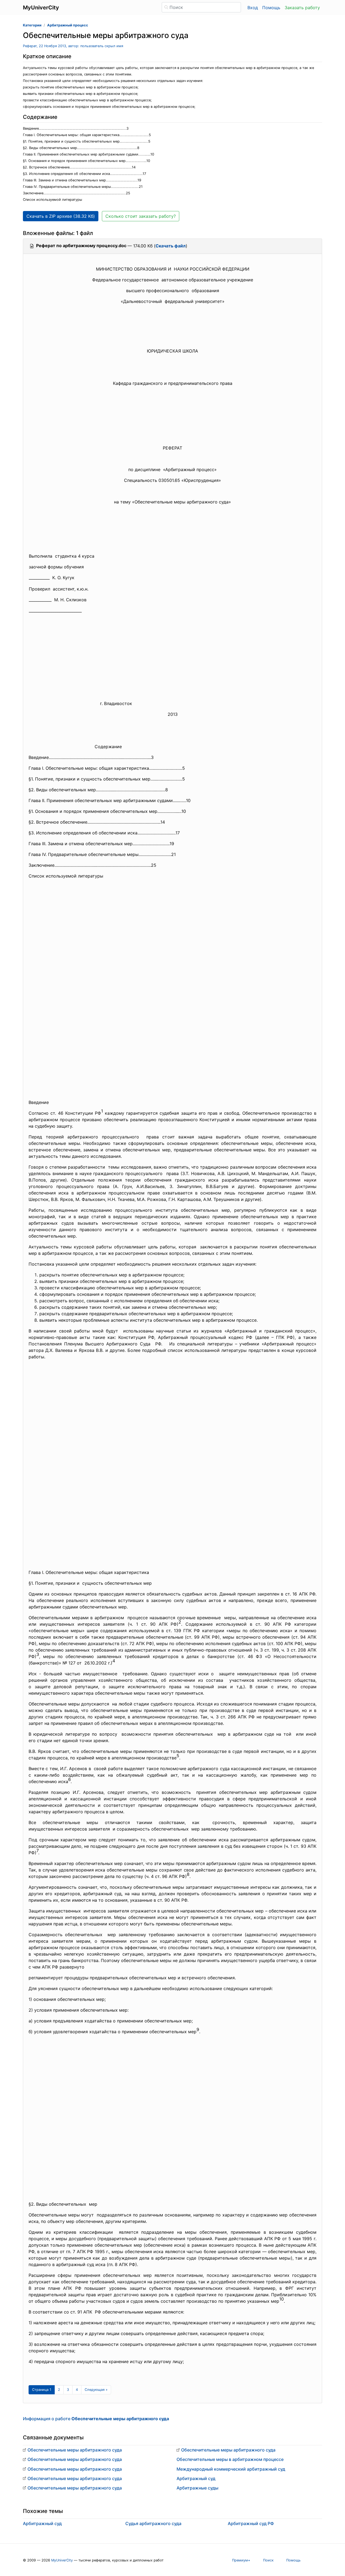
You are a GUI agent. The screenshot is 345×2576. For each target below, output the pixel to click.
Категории (32, 25)
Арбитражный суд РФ (251, 2523)
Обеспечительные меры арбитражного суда (75, 2450)
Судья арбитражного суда (153, 2523)
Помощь (271, 8)
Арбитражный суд (196, 2478)
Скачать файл (171, 246)
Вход (253, 8)
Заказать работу (302, 8)
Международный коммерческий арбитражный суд (231, 2469)
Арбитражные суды (197, 2488)
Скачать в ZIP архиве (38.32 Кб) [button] (61, 216)
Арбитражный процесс (68, 25)
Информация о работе (96, 2419)
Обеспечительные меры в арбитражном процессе (230, 2459)
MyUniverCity (62, 2560)
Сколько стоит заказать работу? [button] (141, 216)
